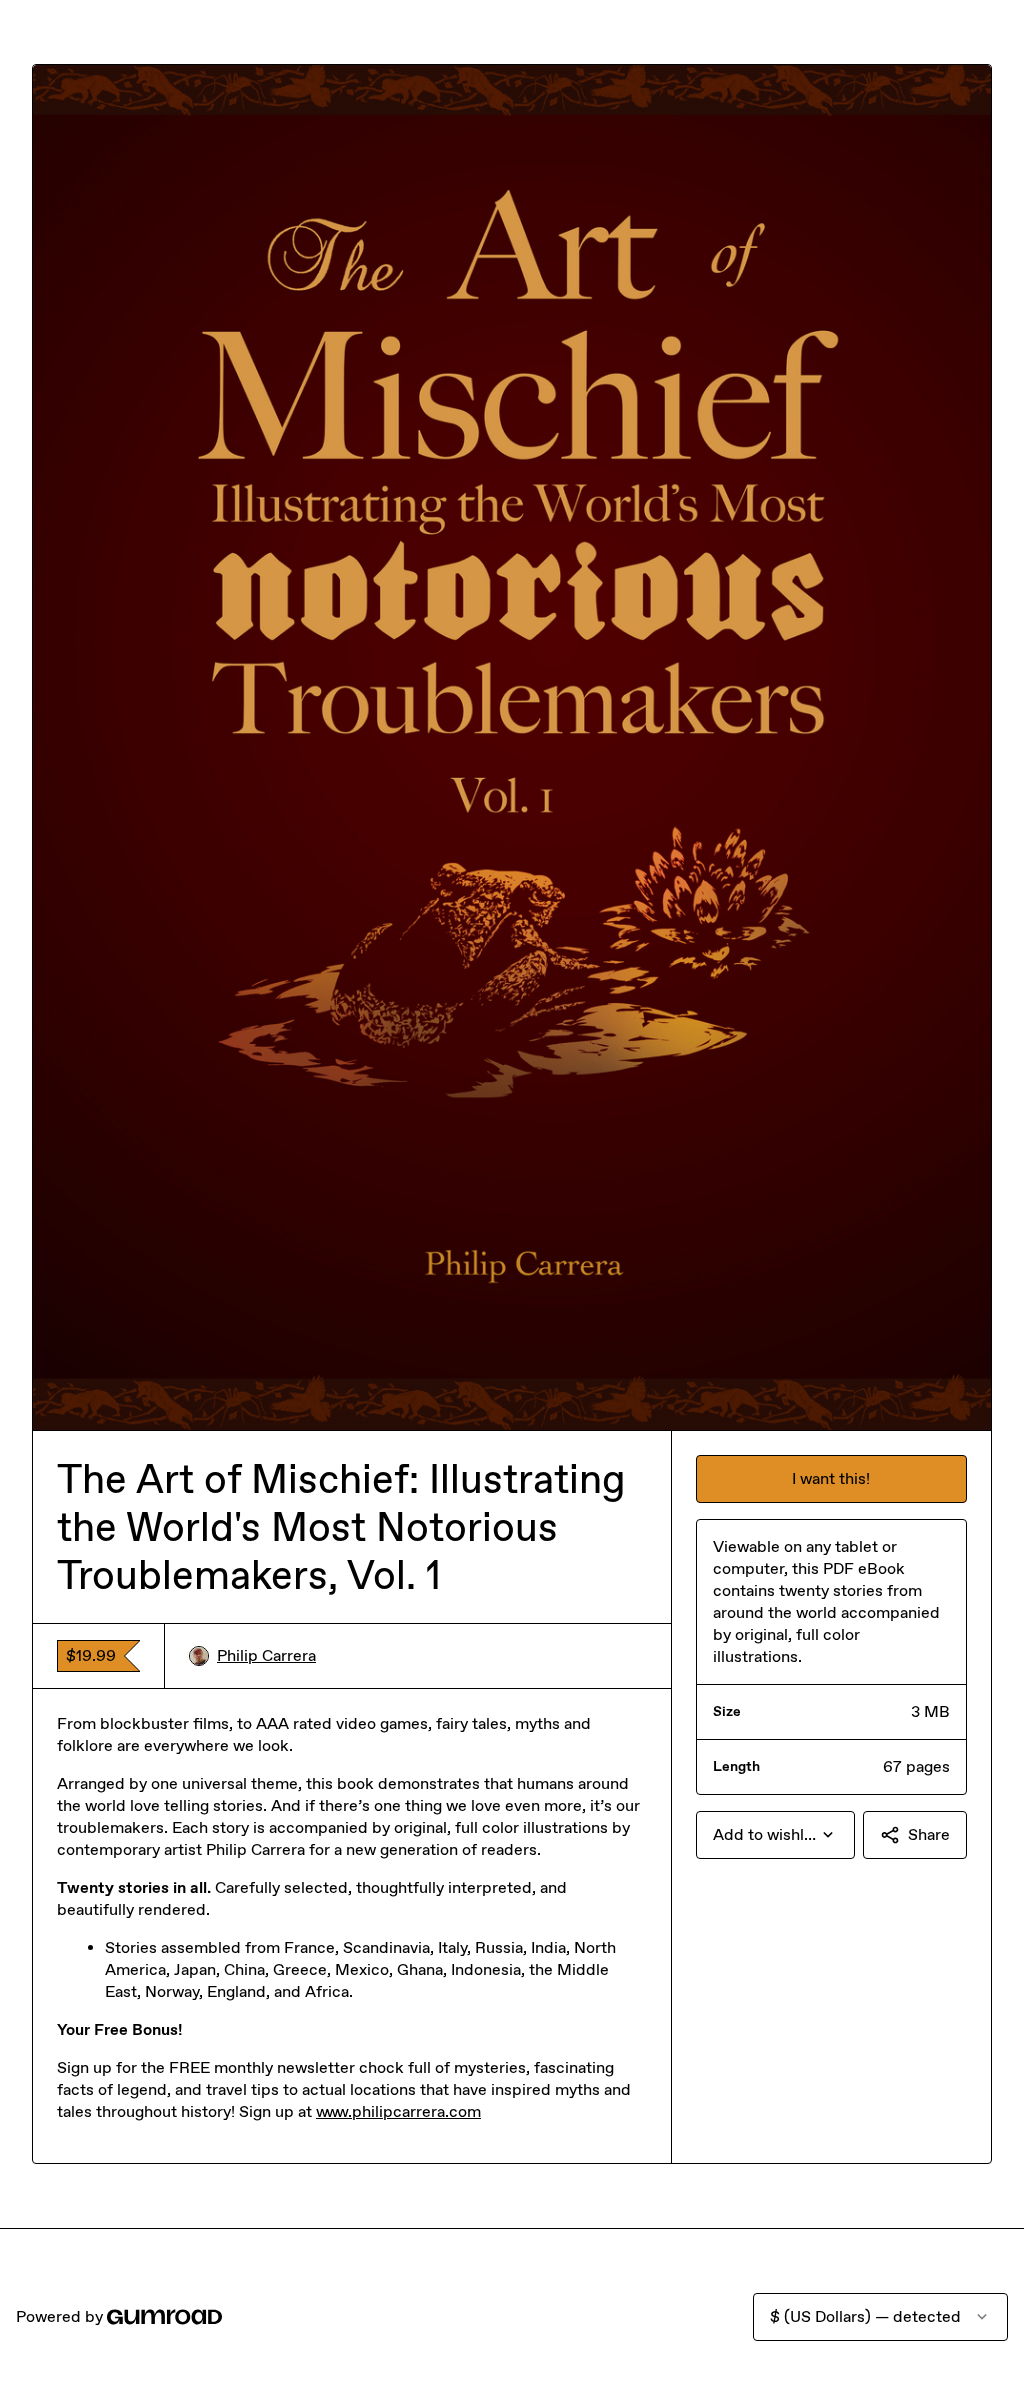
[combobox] (775, 1835)
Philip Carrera (266, 1655)
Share (929, 1834)
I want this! (831, 1478)
